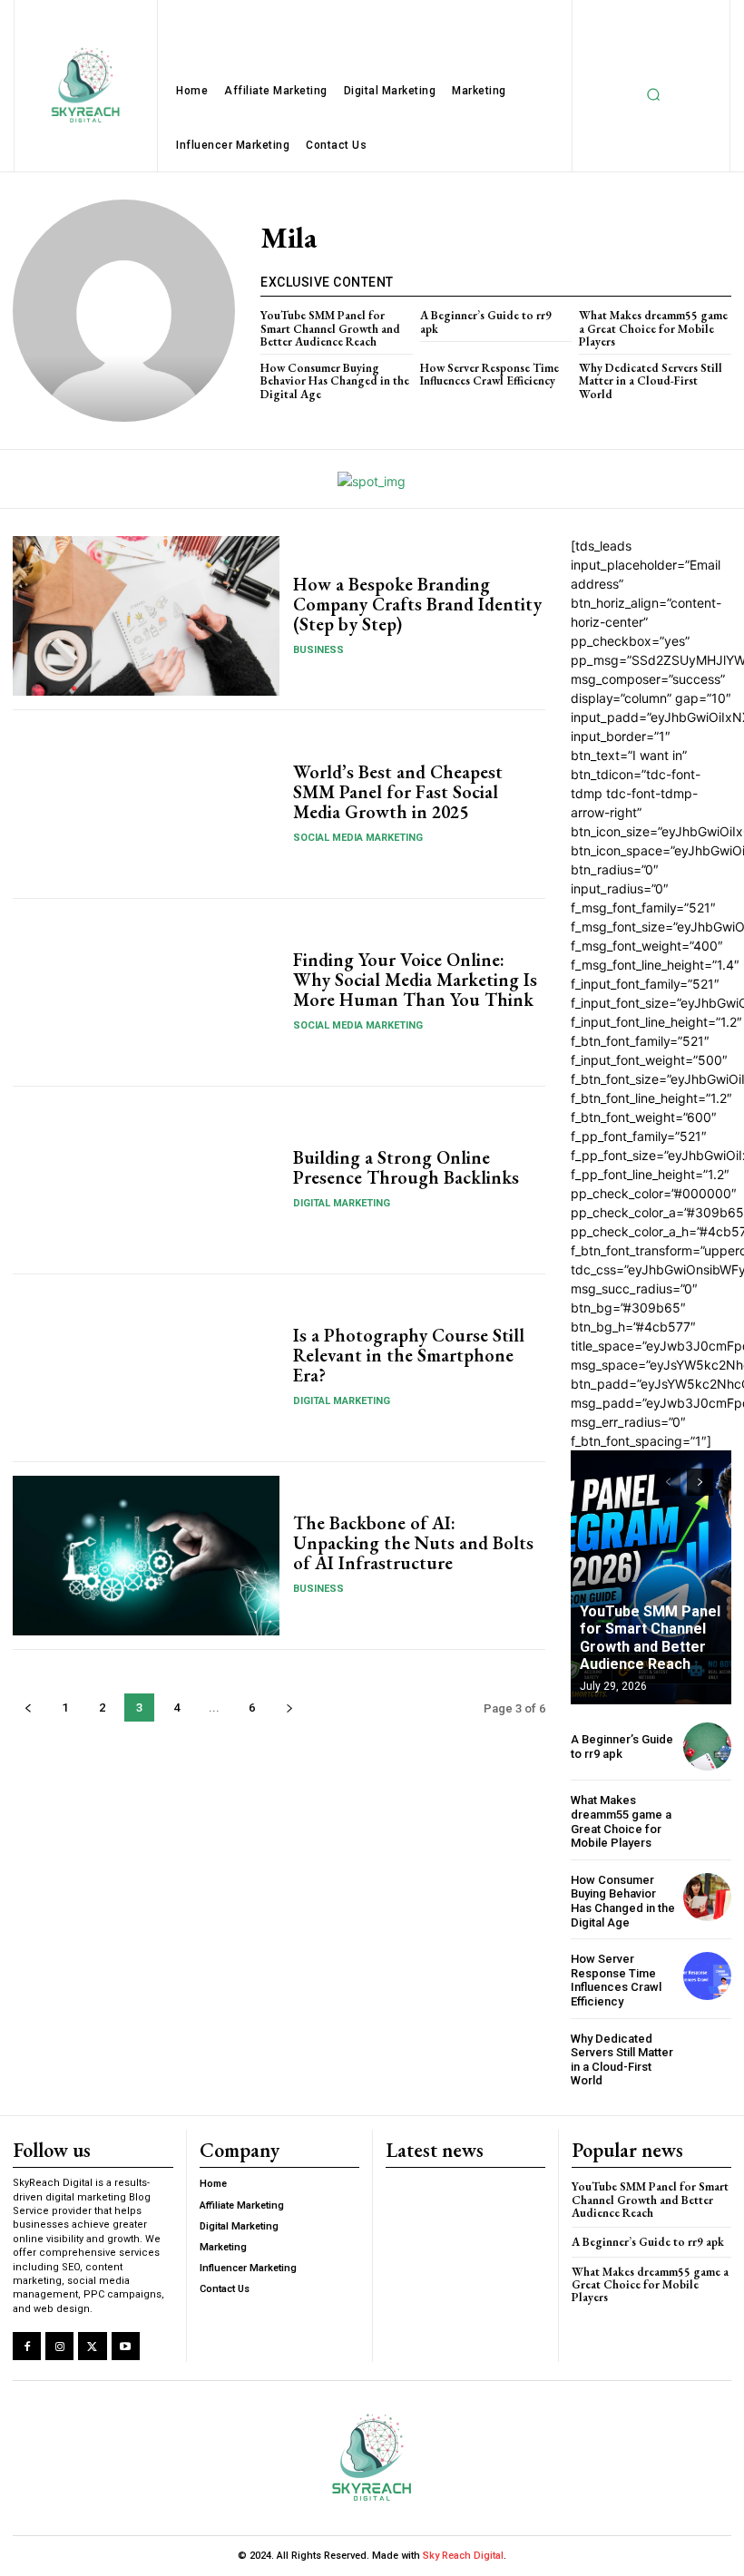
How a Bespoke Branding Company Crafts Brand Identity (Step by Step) (417, 604)
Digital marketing (342, 1203)
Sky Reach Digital (462, 2556)
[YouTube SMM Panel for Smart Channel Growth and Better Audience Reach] (651, 1577)
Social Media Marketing (358, 838)
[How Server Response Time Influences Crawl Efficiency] (707, 1976)
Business (318, 650)
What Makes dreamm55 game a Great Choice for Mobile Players (653, 328)
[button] (653, 95)
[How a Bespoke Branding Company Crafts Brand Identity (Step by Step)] (146, 616)
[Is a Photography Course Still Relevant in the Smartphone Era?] (146, 1368)
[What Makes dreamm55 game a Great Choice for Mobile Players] (707, 1817)
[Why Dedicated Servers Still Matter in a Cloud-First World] (707, 2056)
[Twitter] (92, 2346)
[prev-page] (28, 1708)
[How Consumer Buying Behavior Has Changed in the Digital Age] (707, 1897)
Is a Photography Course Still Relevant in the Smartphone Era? (409, 1355)
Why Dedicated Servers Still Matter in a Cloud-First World (651, 381)
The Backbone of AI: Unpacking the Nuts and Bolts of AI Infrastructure (413, 1543)
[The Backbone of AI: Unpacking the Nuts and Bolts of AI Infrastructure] (146, 1556)
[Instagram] (59, 2346)
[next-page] (289, 1708)
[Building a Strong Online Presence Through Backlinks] (146, 1180)
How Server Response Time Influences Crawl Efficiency (489, 374)
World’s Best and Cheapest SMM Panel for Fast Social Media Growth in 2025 (398, 792)
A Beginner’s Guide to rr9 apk (486, 322)
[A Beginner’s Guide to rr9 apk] (707, 1747)
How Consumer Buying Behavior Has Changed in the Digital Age (335, 381)
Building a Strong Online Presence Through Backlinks (406, 1167)
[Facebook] (27, 2346)
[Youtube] (126, 2346)
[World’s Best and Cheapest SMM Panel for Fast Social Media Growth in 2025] (146, 804)
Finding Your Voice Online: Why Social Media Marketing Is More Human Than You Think (415, 980)
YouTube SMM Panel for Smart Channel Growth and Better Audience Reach (330, 328)
